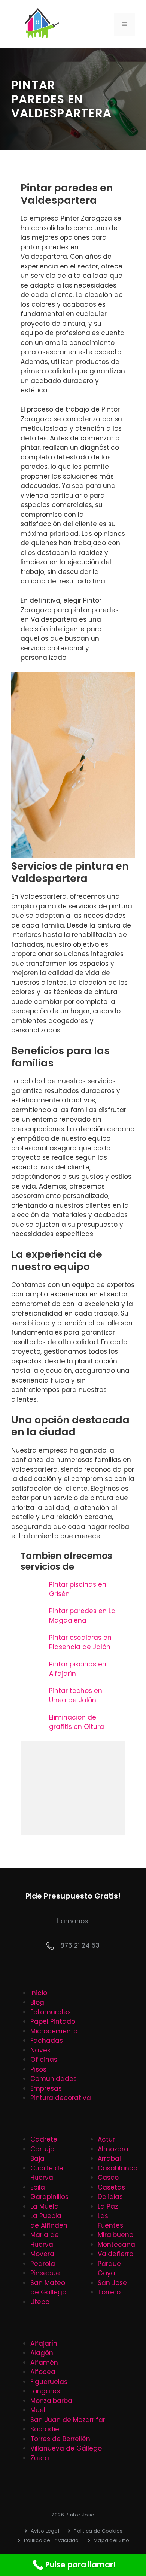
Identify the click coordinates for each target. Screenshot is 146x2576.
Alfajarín (44, 2343)
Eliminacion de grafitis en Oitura (77, 1722)
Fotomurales (51, 2012)
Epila (38, 2187)
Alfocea (43, 2372)
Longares (45, 2391)
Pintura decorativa (61, 2098)
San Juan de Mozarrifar (68, 2420)
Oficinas (44, 2060)
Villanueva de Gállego (66, 2448)
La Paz (108, 2206)
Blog (37, 2002)
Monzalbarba (51, 2401)
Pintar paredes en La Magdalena (82, 1616)
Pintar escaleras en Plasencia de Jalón (80, 1642)
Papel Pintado (53, 2021)
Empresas (46, 2088)
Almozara (113, 2149)
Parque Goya (109, 2269)
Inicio (39, 1993)
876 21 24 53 (80, 1945)
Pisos (38, 2069)
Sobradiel (45, 2429)
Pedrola (43, 2264)
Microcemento (54, 2031)
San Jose (112, 2283)
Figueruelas (49, 2382)
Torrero (109, 2292)
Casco (108, 2178)
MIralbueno (115, 2235)
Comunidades (54, 2079)
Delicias (110, 2197)
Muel (38, 2410)
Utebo (40, 2302)
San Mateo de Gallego (48, 2288)
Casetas (111, 2187)
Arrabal (109, 2158)
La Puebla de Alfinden (49, 2221)
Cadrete (44, 2139)
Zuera (40, 2458)
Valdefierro (115, 2254)
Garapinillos (49, 2197)
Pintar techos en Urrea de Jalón (76, 1696)
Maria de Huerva (45, 2240)
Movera (42, 2254)
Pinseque (45, 2273)
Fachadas (47, 2041)
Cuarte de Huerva (47, 2173)
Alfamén (44, 2363)
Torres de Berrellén (60, 2439)
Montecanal (117, 2245)
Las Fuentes (110, 2221)
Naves (40, 2050)
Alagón (42, 2353)
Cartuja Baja (42, 2154)
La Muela (45, 2206)
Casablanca (118, 2168)
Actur (106, 2139)
